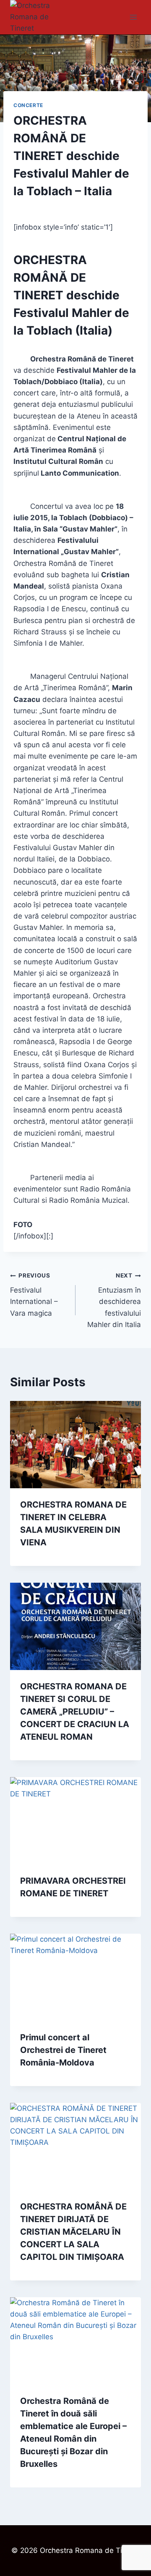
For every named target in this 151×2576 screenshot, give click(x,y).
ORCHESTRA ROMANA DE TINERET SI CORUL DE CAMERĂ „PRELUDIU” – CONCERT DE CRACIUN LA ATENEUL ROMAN (75, 1712)
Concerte (28, 105)
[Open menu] (133, 17)
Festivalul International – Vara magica (34, 1295)
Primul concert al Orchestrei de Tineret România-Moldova (63, 2050)
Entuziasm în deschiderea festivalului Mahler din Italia (114, 1300)
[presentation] (75, 1445)
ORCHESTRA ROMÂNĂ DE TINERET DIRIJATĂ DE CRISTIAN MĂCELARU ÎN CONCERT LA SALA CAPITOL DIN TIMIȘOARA (73, 2232)
